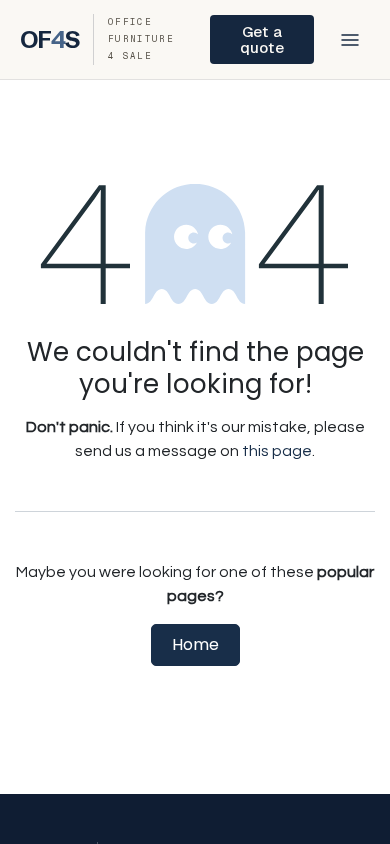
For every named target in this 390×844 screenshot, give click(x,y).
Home (195, 644)
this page (277, 451)
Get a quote (262, 39)
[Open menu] (350, 40)
